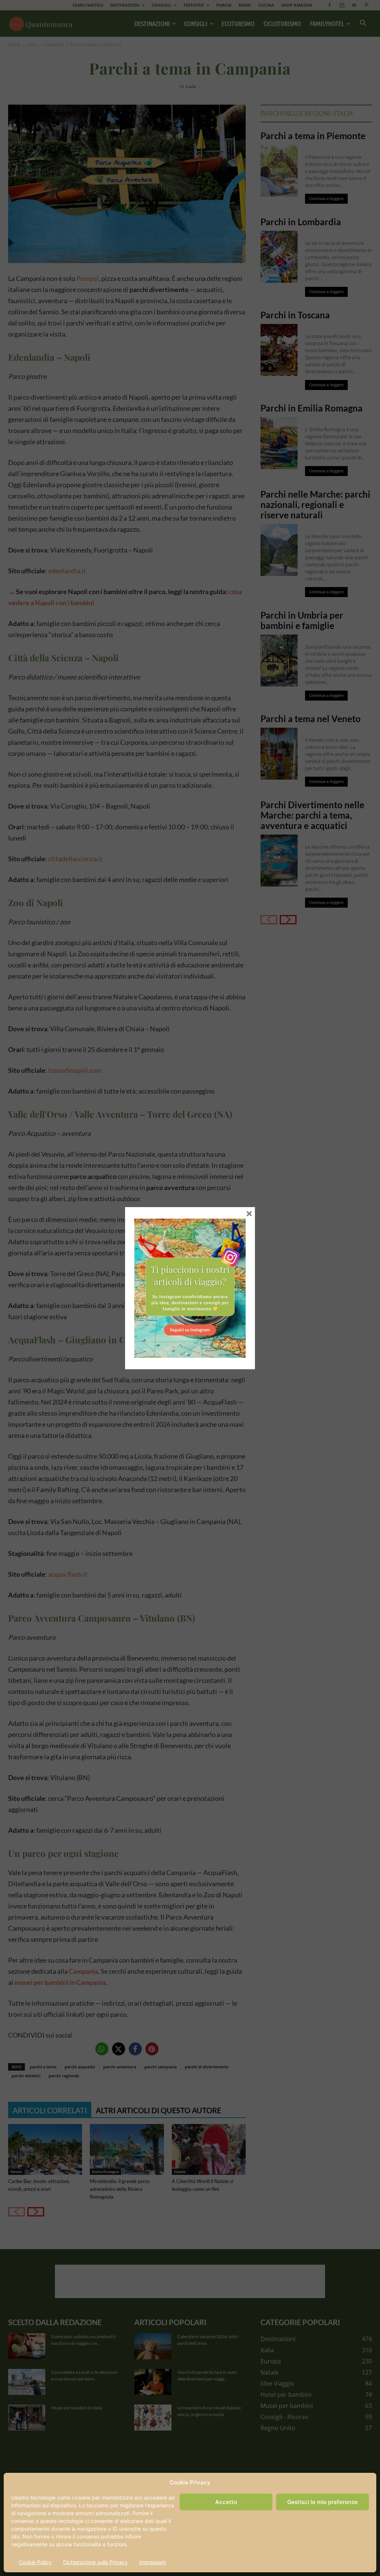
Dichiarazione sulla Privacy (95, 2562)
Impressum (153, 2562)
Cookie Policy (35, 2562)
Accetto (226, 2502)
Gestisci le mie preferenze (322, 2502)
